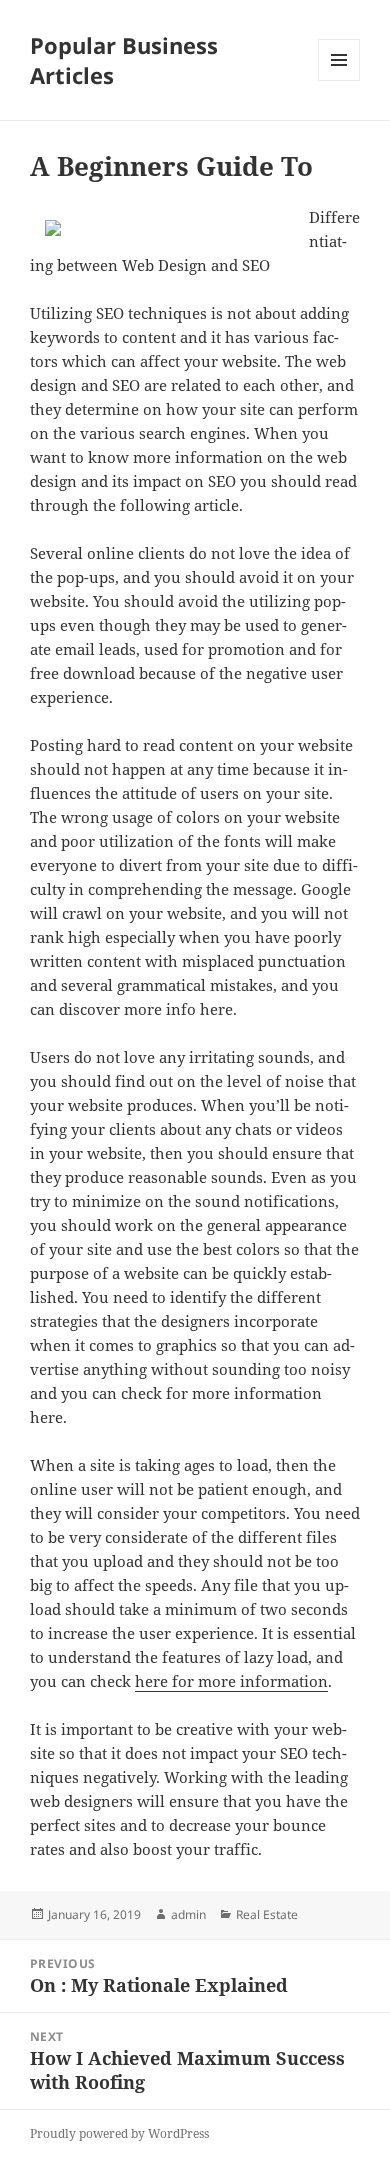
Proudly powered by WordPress (119, 2133)
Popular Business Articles (124, 60)
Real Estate (267, 1914)
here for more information (231, 1681)
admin (188, 1914)
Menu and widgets (339, 80)
